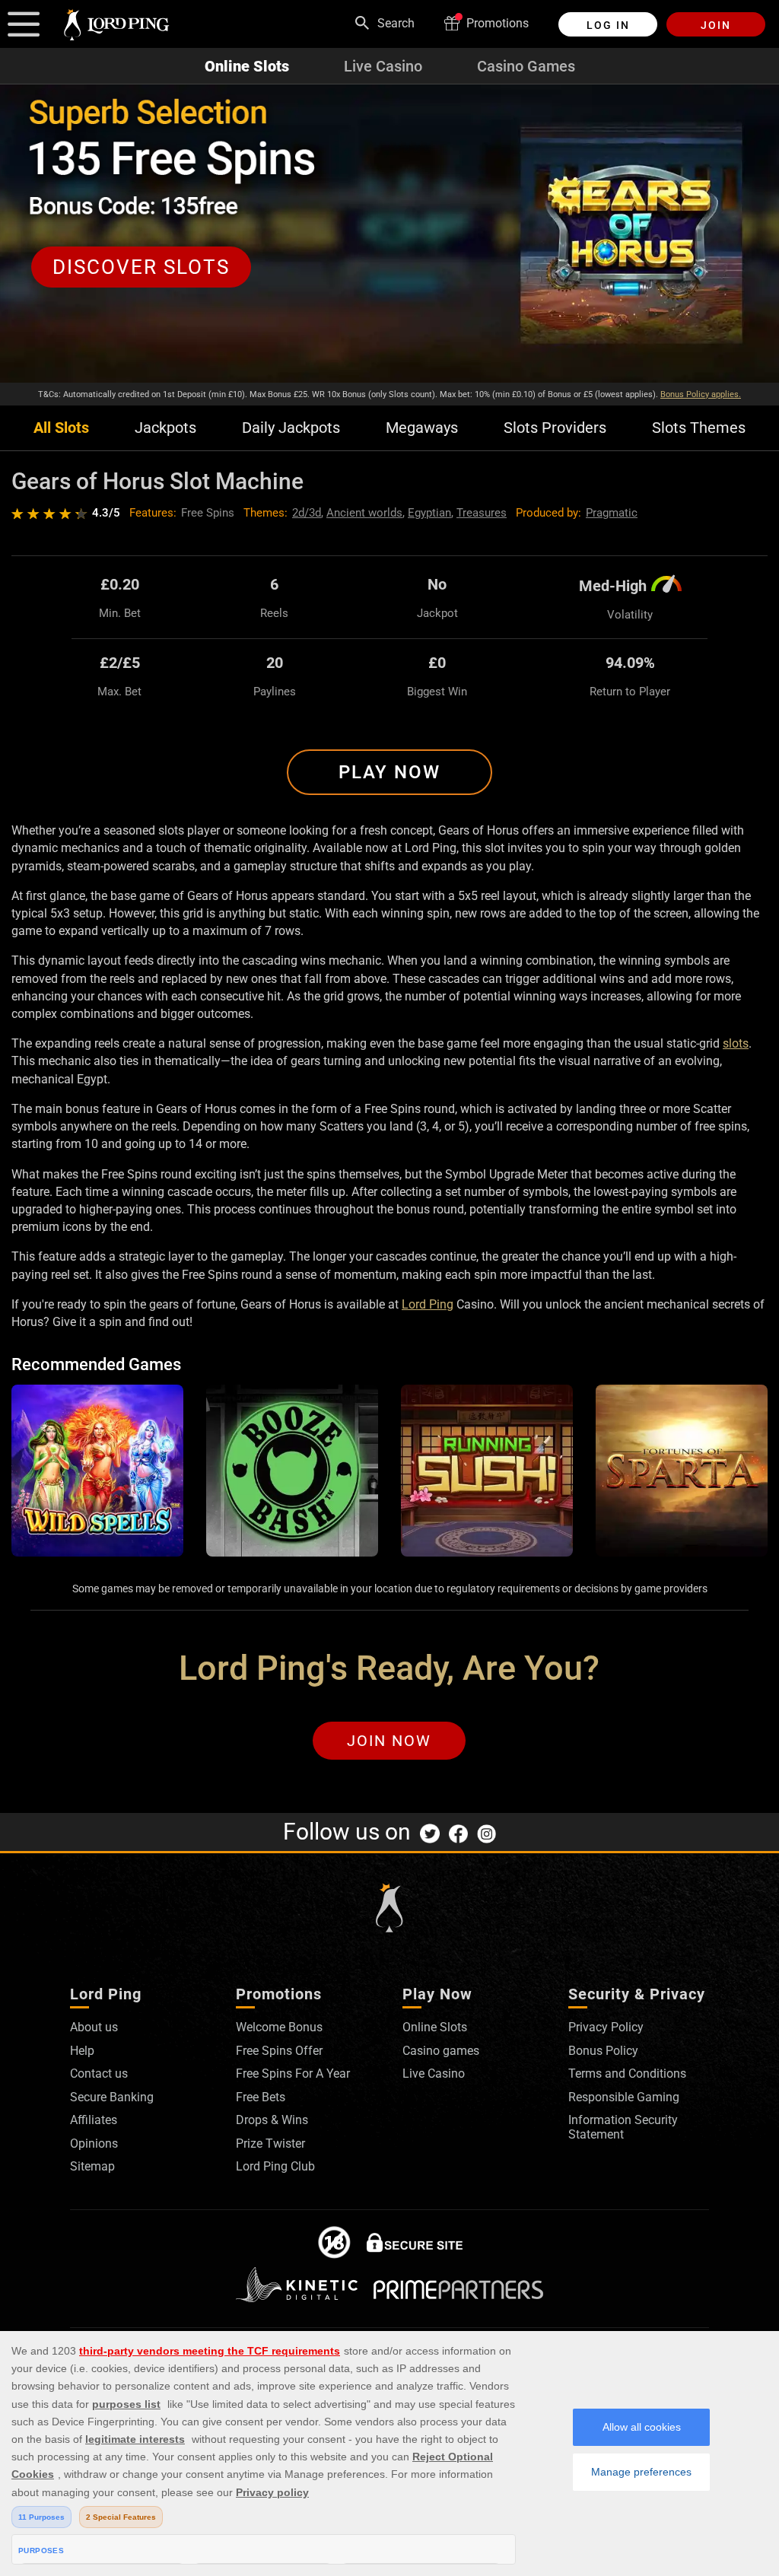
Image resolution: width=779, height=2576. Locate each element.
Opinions (94, 2143)
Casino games (441, 2051)
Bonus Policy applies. (701, 394)
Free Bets (261, 2097)
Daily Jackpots (291, 428)
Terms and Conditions (627, 2074)
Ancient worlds (364, 513)
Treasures (482, 513)
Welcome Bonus (279, 2027)
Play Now (389, 772)
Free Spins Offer (279, 2051)
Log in (608, 25)
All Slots (61, 428)
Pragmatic (612, 513)
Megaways (422, 428)
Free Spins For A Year (293, 2074)
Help (82, 2051)
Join (716, 25)
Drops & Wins (272, 2120)
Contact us (99, 2074)
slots (736, 1043)
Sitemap (92, 2166)
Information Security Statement (623, 2127)
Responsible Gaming (624, 2097)
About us (94, 2027)
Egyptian (429, 513)
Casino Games (526, 66)
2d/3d (307, 513)
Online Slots (247, 66)
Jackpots (165, 428)
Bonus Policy (603, 2051)
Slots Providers (555, 428)
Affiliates (94, 2120)
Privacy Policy (606, 2027)
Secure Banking (112, 2097)
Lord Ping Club (275, 2166)
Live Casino (383, 66)
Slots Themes (699, 428)
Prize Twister (270, 2143)
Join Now (389, 1741)
